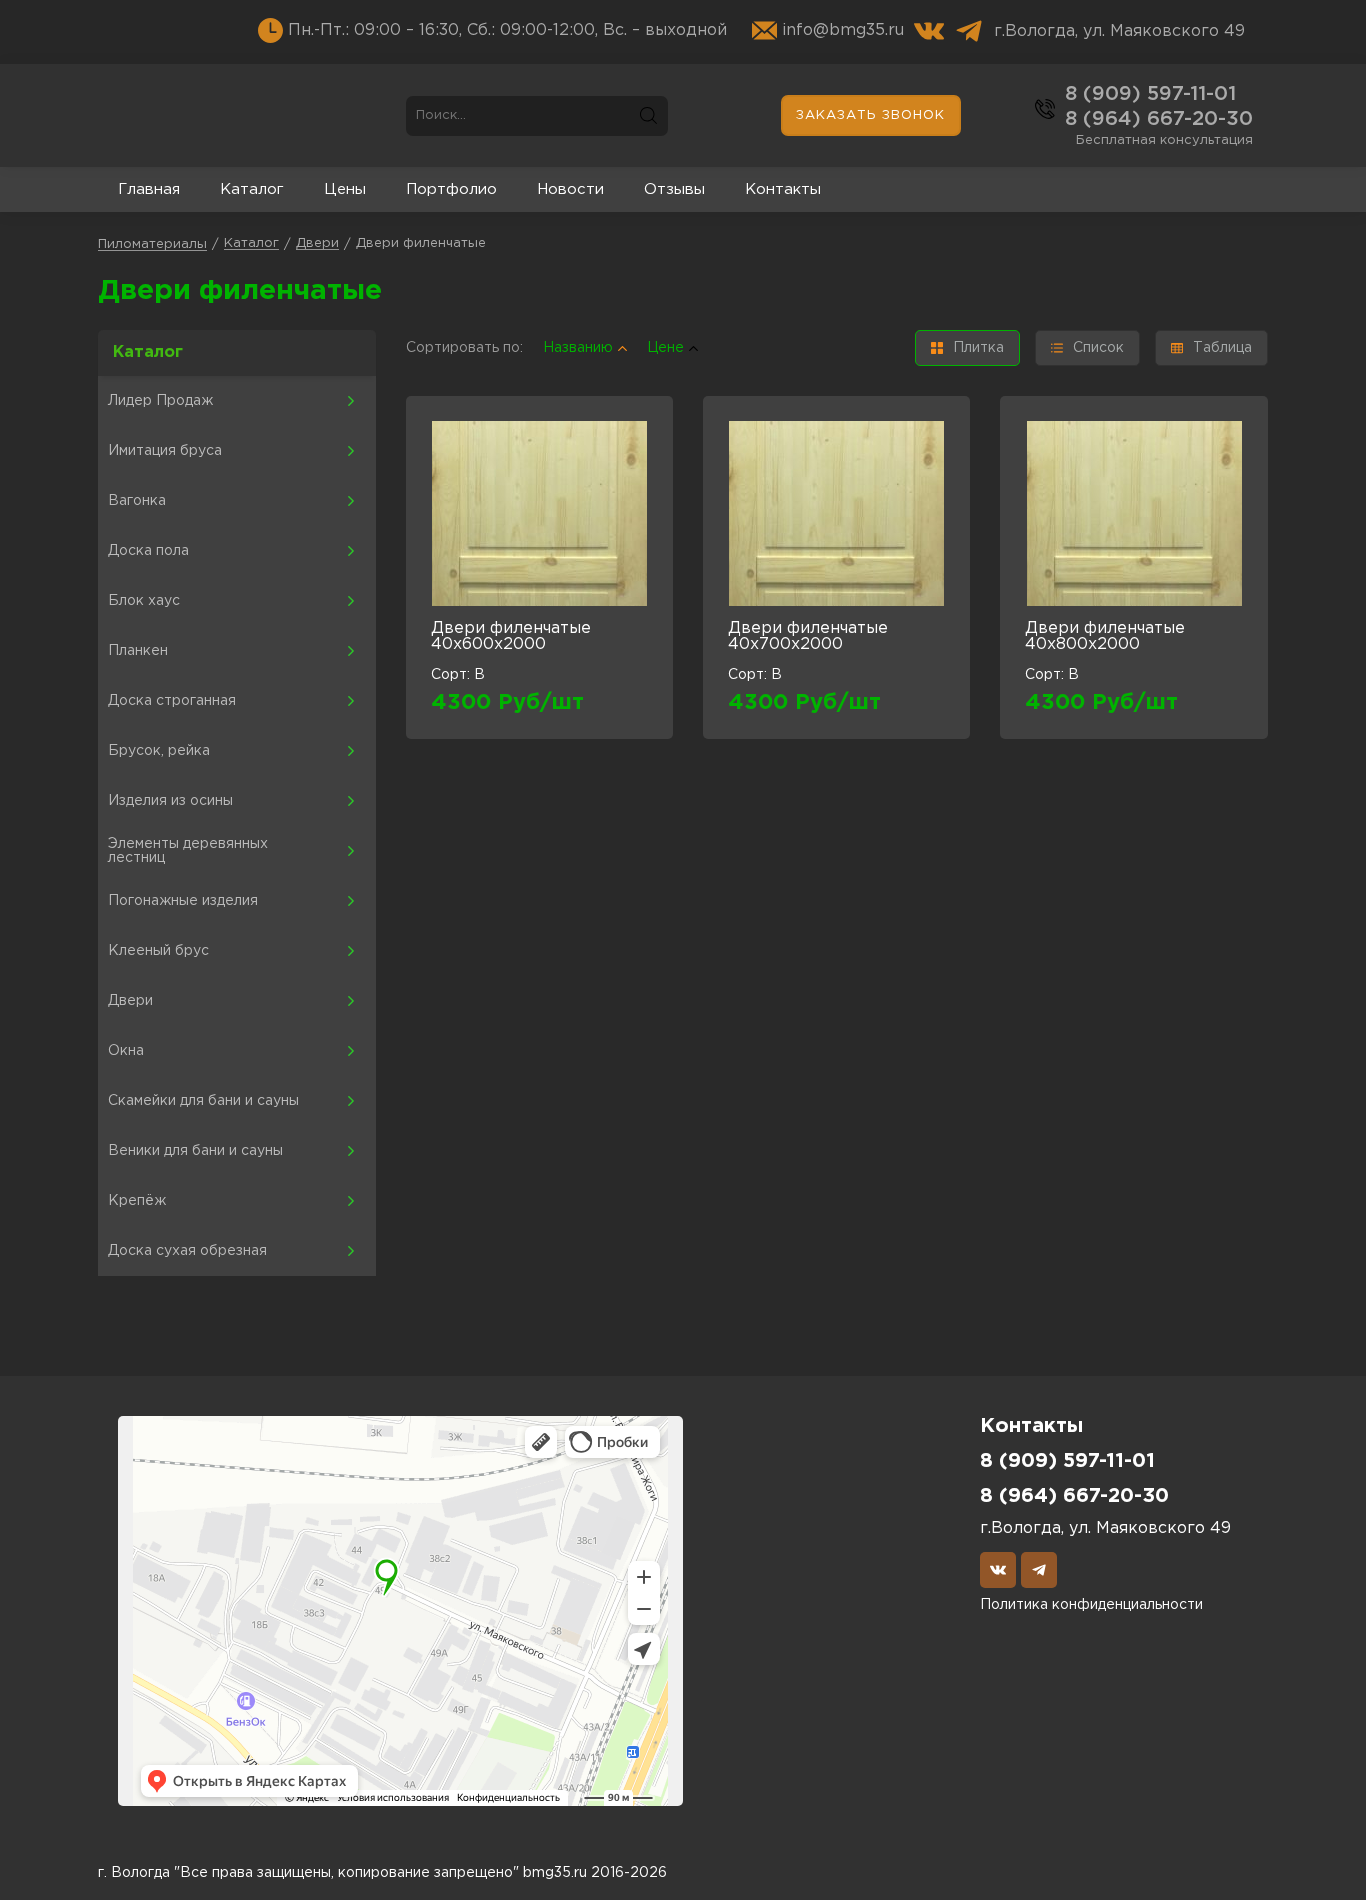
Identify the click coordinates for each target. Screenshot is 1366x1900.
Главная (149, 189)
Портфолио (451, 189)
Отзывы (674, 189)
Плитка (978, 348)
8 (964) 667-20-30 (1159, 119)
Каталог (252, 189)
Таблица (1222, 348)
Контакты (783, 189)
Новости (570, 189)
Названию (578, 348)
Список (1098, 348)
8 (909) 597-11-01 (1150, 94)
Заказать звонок (870, 115)
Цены (345, 189)
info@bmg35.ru (843, 30)
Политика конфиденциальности (1091, 1605)
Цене (665, 348)
